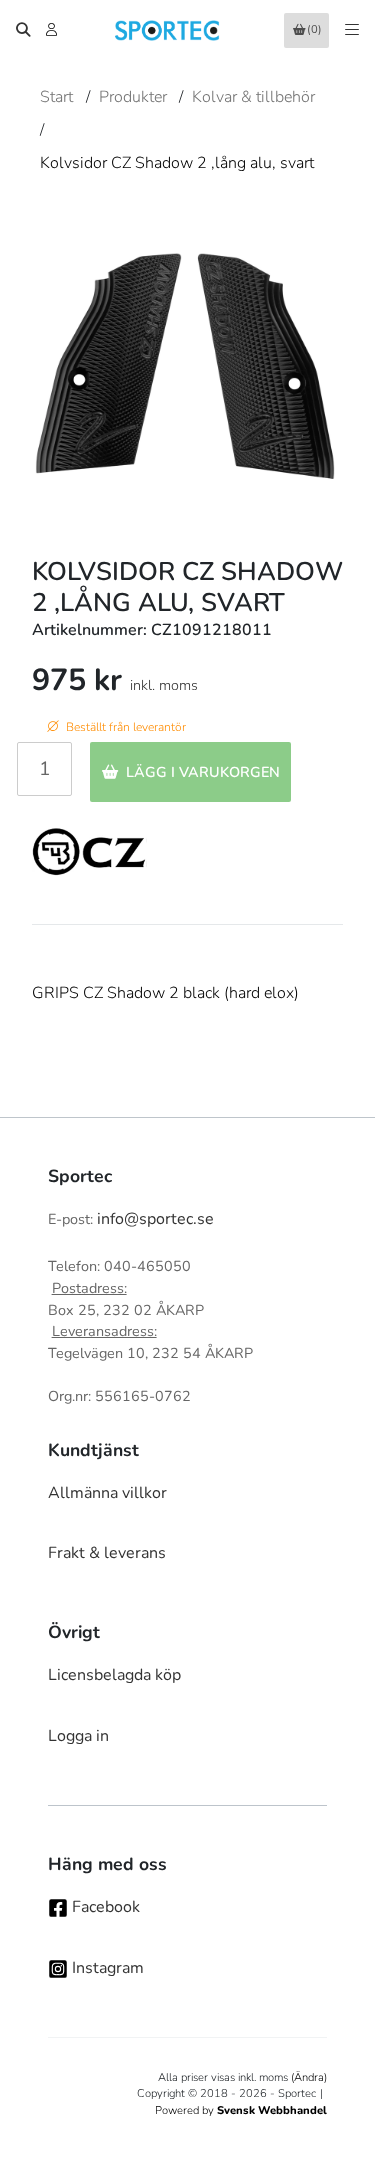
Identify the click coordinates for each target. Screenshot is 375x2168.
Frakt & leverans (107, 1553)
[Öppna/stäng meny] (352, 30)
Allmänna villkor (107, 1493)
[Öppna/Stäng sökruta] (23, 30)
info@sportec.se (155, 1219)
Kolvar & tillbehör (253, 97)
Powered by (241, 2110)
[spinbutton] (44, 769)
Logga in (78, 1736)
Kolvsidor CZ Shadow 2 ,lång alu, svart (177, 163)
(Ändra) (309, 2077)
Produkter (133, 97)
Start (56, 97)
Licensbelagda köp (114, 1675)
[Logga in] (53, 30)
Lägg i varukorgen (203, 772)
